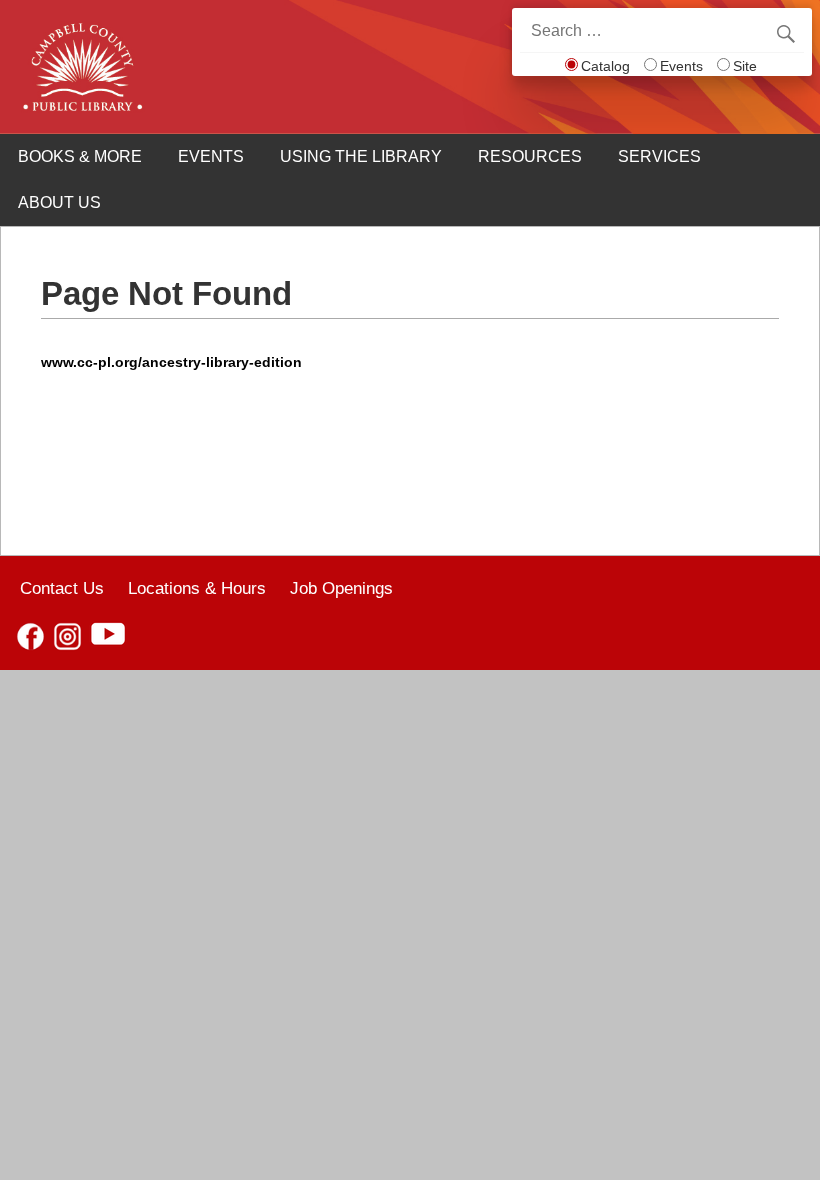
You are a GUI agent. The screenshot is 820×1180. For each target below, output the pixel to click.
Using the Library (361, 156)
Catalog (605, 66)
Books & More (80, 156)
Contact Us (62, 588)
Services (659, 156)
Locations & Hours (197, 588)
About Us (59, 202)
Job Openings (341, 588)
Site (745, 66)
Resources (530, 156)
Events (681, 66)
